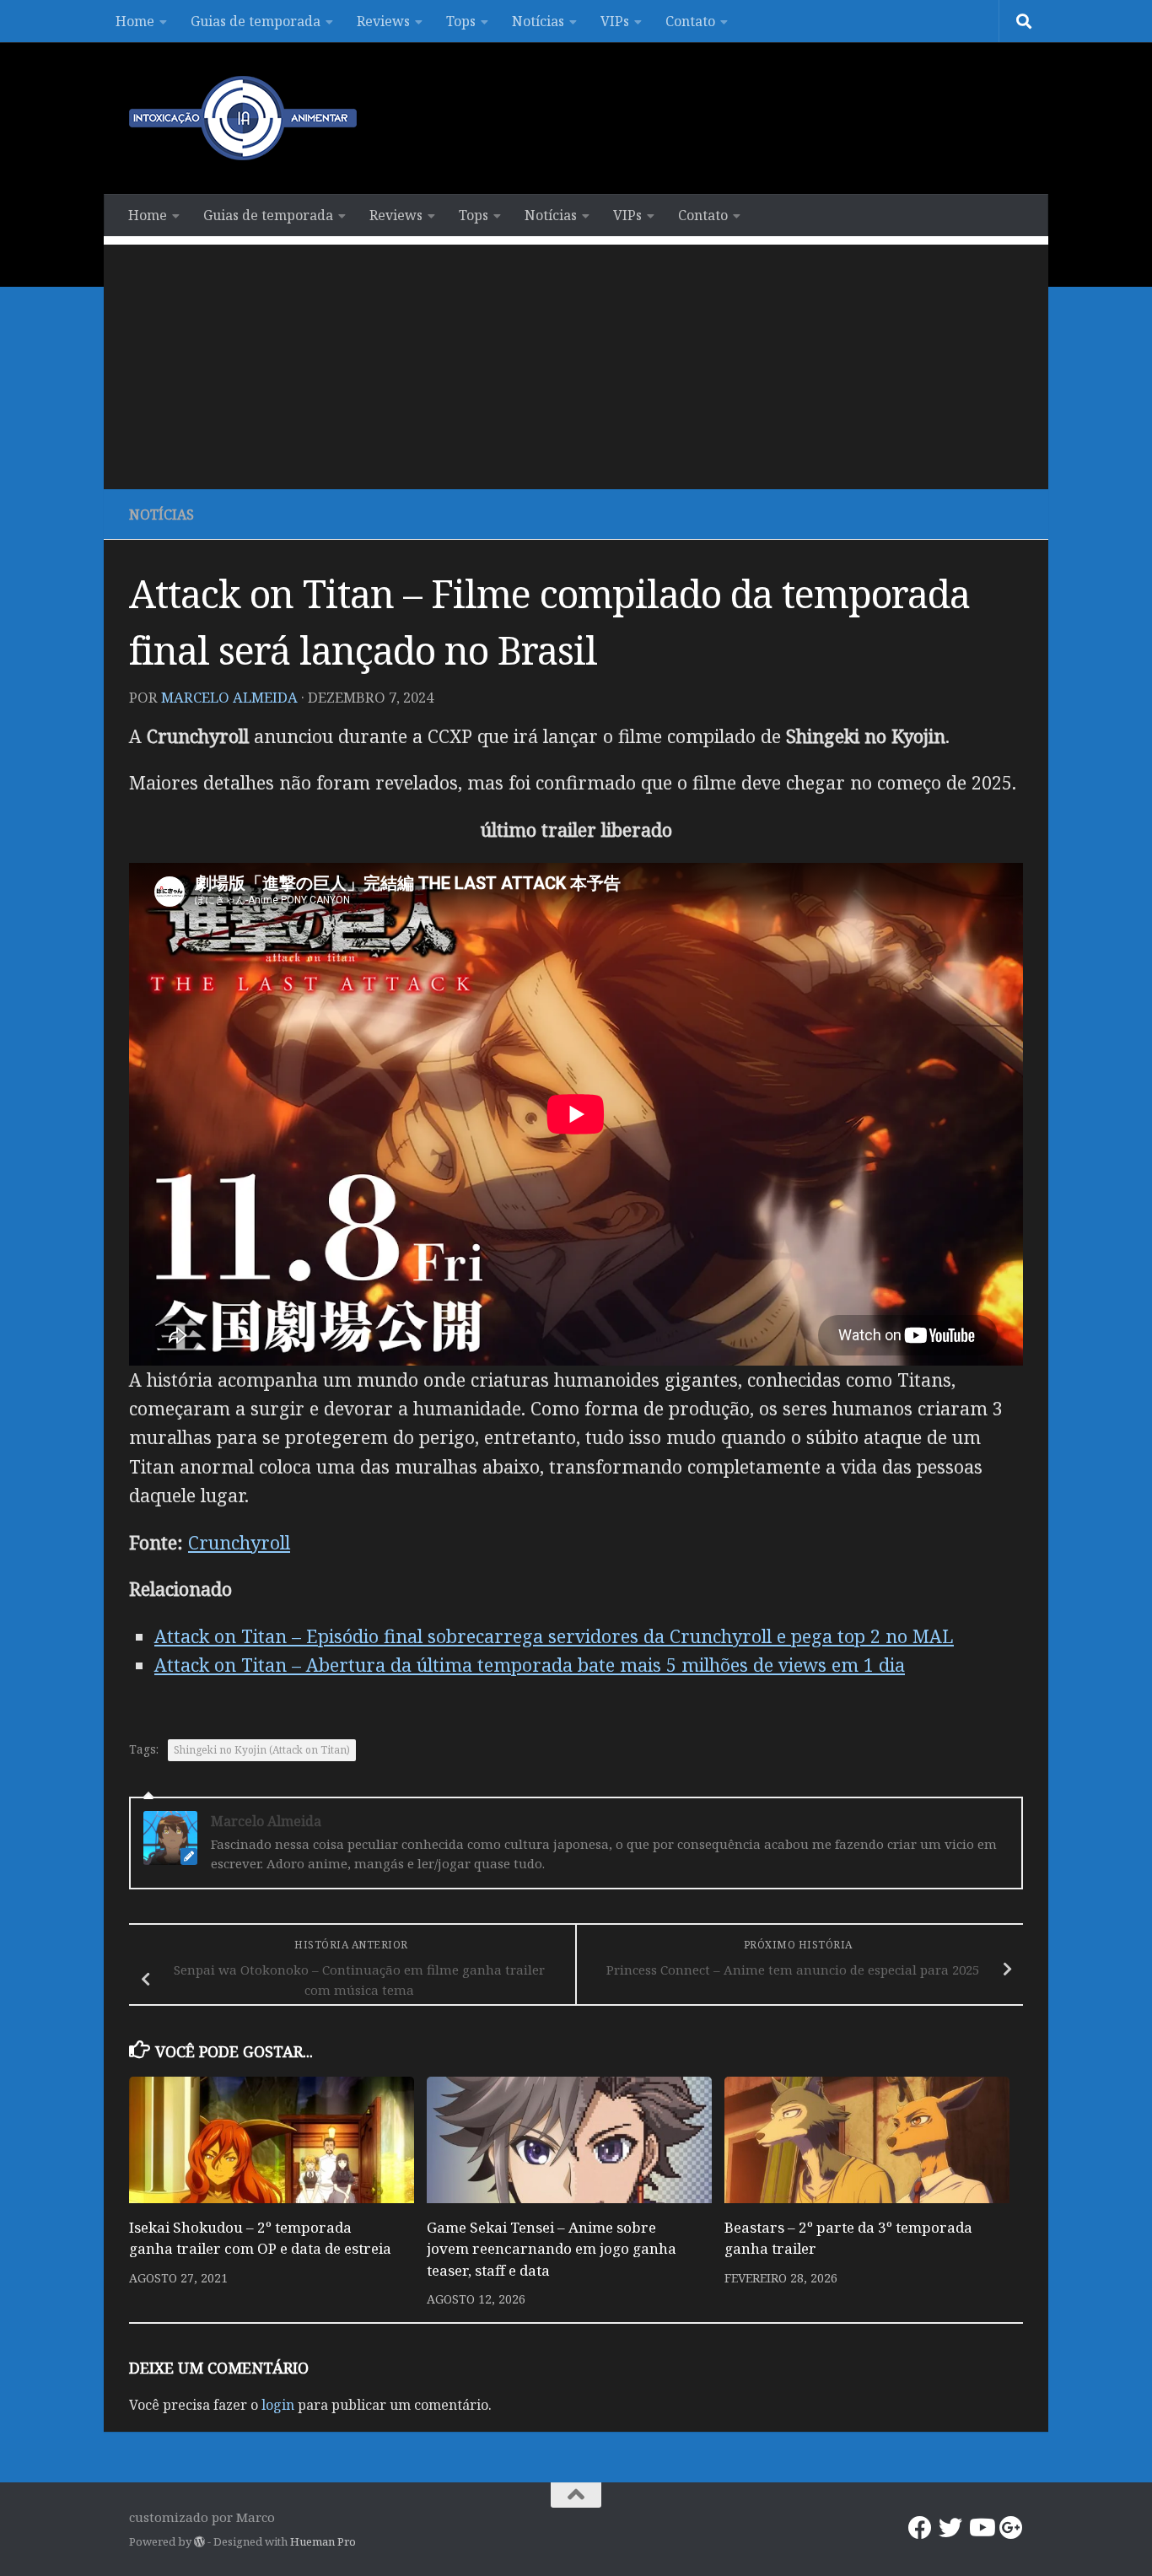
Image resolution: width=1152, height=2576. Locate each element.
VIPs (615, 21)
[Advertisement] (576, 363)
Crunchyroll (239, 1542)
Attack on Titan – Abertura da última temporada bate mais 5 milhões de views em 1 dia (530, 1665)
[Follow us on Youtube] (981, 2528)
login (278, 2405)
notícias (161, 515)
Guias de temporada (256, 21)
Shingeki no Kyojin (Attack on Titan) (262, 1750)
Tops (461, 21)
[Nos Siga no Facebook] (920, 2528)
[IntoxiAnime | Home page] (243, 118)
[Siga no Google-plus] (1011, 2528)
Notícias (538, 21)
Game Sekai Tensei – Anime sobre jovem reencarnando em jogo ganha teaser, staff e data (552, 2249)
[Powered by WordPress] (199, 2542)
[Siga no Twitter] (950, 2528)
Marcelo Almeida (229, 697)
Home (135, 21)
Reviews (383, 21)
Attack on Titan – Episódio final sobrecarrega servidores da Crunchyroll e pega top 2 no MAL (554, 1636)
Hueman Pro (323, 2541)
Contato (690, 21)
